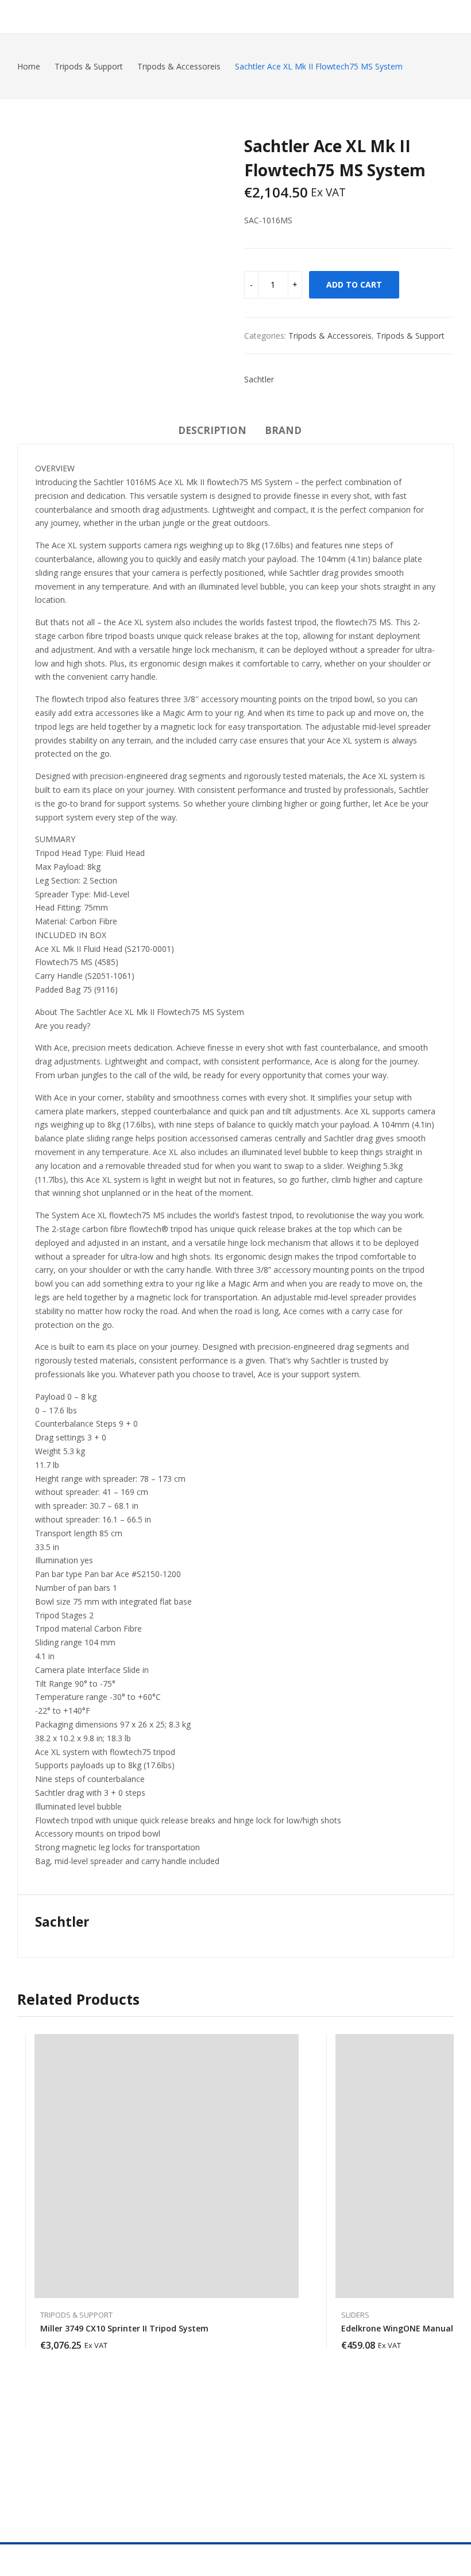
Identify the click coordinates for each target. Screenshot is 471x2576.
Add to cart (354, 284)
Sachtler (259, 379)
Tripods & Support (410, 336)
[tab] (212, 432)
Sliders (355, 2315)
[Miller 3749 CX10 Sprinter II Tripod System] (167, 2166)
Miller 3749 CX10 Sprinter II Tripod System (124, 2328)
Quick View (293, 2046)
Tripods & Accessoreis (330, 336)
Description (212, 430)
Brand (283, 430)
